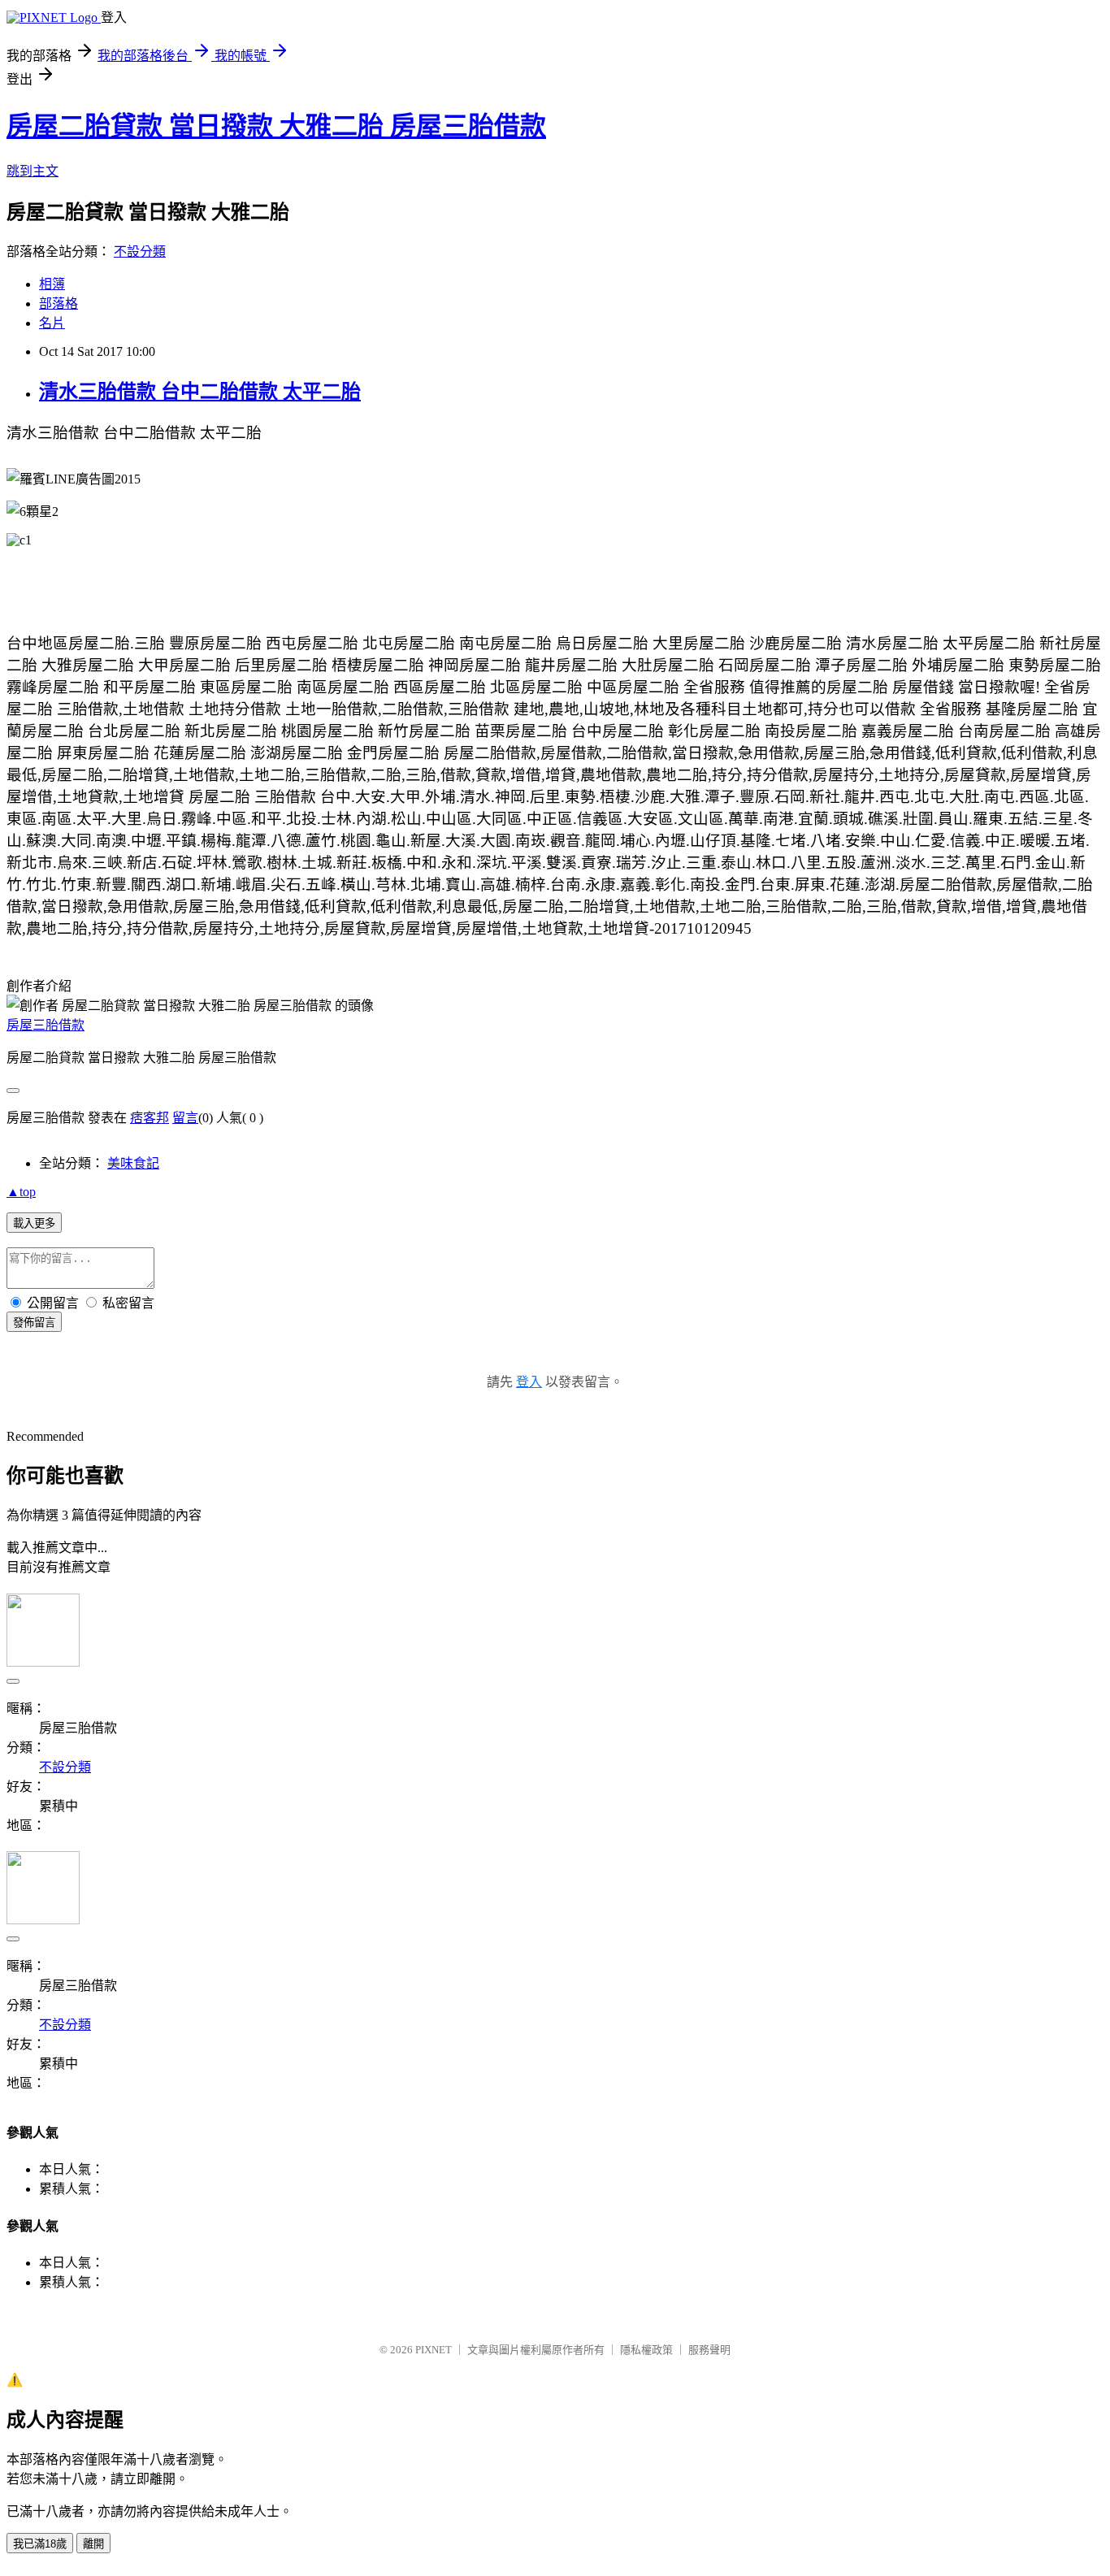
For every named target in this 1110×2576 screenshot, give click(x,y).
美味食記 (133, 1163)
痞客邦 (150, 1118)
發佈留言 (34, 1323)
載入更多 (34, 1223)
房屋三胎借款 (46, 1025)
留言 (185, 1118)
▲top (21, 1192)
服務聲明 (709, 2350)
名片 (52, 323)
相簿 (52, 284)
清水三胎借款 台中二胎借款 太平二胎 (200, 392)
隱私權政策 (646, 2350)
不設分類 (140, 252)
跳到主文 (33, 171)
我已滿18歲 (40, 2544)
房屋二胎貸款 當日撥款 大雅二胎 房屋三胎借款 (276, 126)
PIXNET (434, 2350)
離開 (93, 2544)
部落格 (59, 304)
